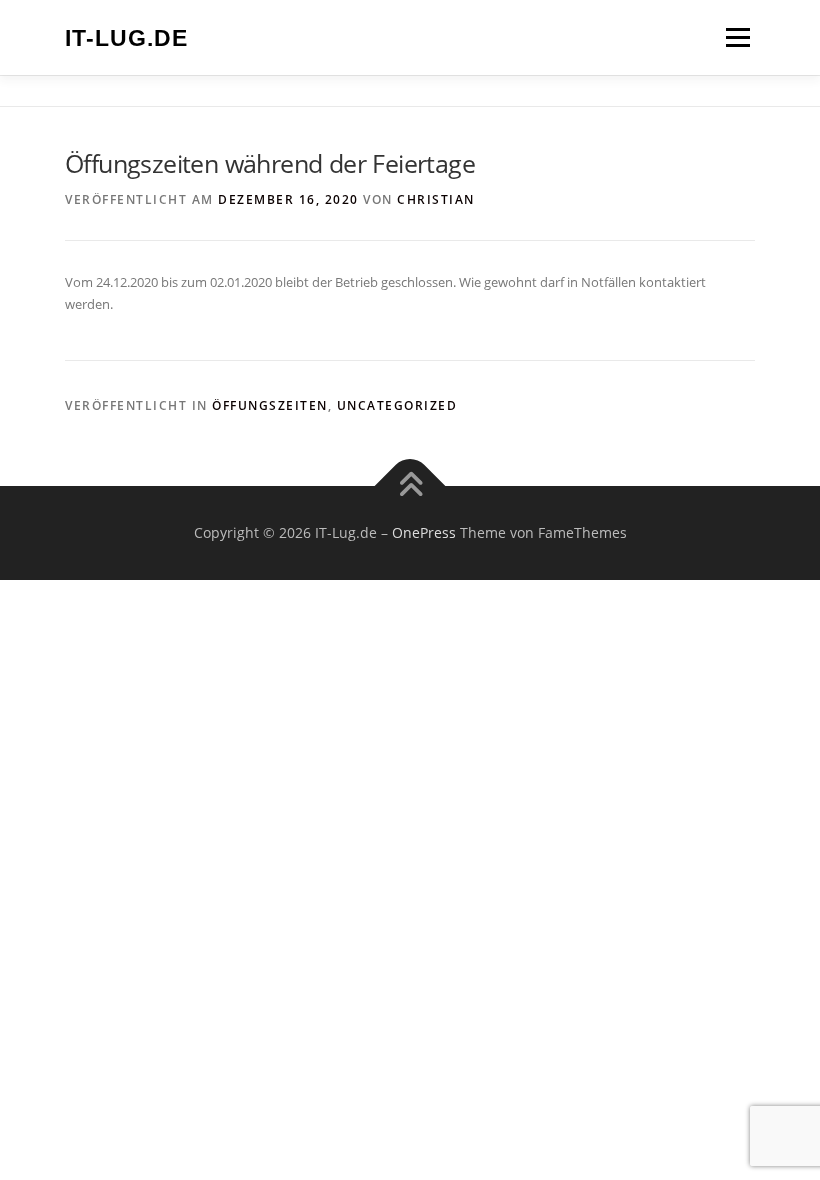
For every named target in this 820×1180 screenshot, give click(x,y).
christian (436, 199)
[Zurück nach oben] (410, 486)
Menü (737, 37)
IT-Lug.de (126, 39)
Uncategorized (397, 405)
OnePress (424, 532)
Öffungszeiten (270, 405)
